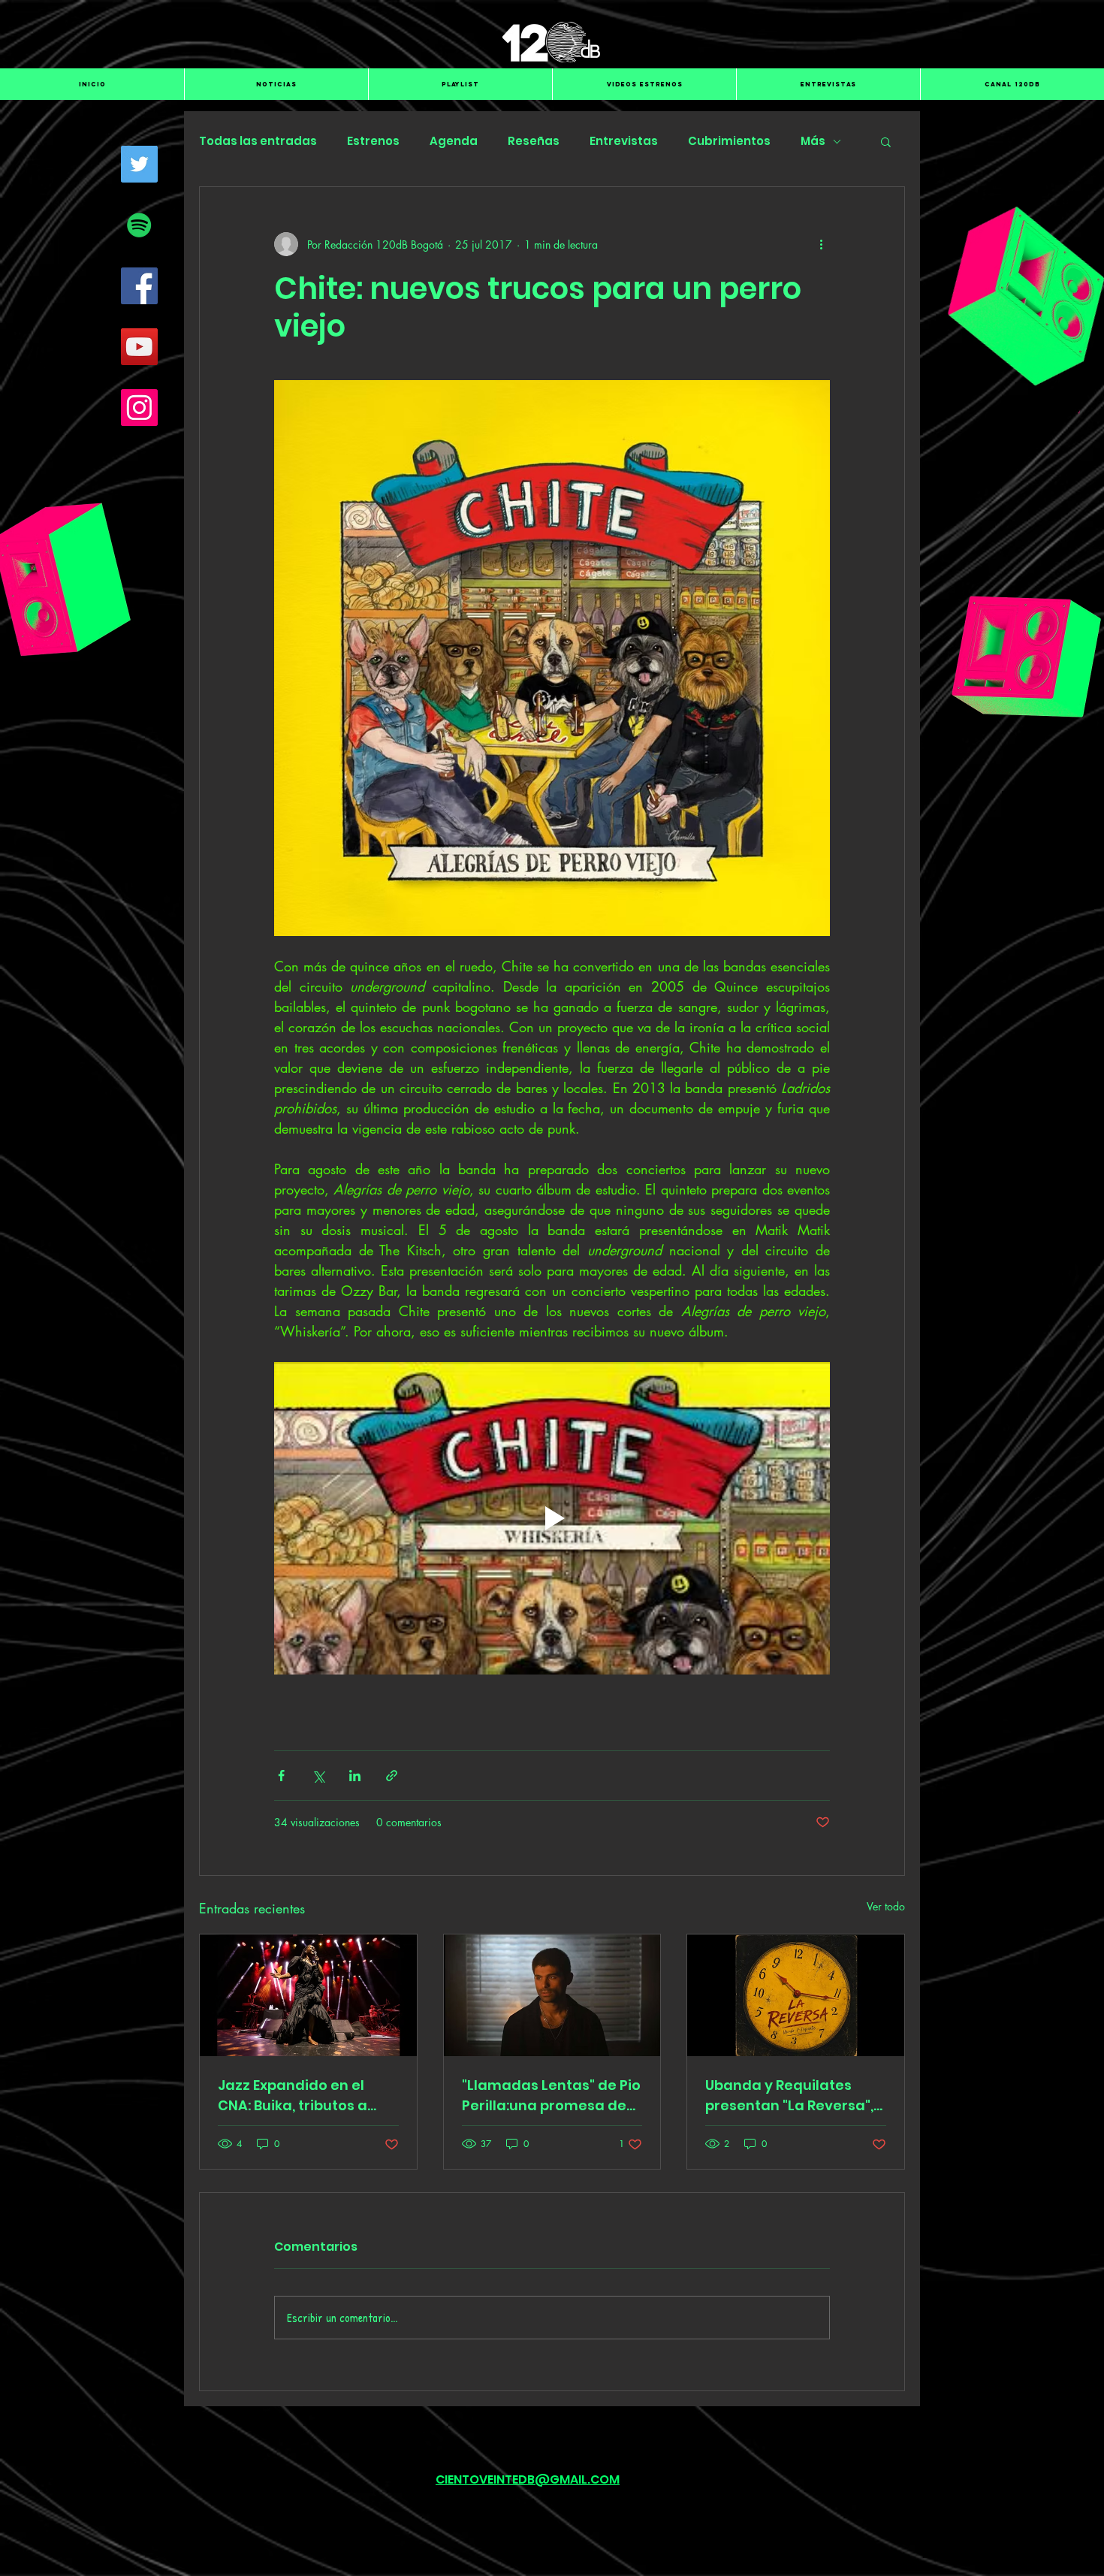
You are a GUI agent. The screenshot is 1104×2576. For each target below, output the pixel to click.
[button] (886, 141)
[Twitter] (139, 164)
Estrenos (373, 141)
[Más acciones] (821, 244)
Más (813, 141)
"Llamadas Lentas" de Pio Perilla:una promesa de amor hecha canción (551, 2096)
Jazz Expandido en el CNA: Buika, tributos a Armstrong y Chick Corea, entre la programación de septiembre (293, 2096)
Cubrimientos (729, 141)
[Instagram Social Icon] (139, 408)
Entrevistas (624, 141)
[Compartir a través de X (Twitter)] (318, 1776)
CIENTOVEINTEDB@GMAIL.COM (528, 2479)
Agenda (454, 141)
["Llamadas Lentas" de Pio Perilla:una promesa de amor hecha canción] (552, 1995)
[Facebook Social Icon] (139, 286)
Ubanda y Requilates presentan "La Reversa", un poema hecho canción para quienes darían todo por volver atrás (795, 2096)
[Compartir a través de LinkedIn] (355, 1776)
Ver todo (886, 1906)
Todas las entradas (258, 141)
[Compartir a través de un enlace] (392, 1776)
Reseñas (534, 141)
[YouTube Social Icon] (139, 347)
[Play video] (552, 1518)
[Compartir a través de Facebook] (281, 1776)
